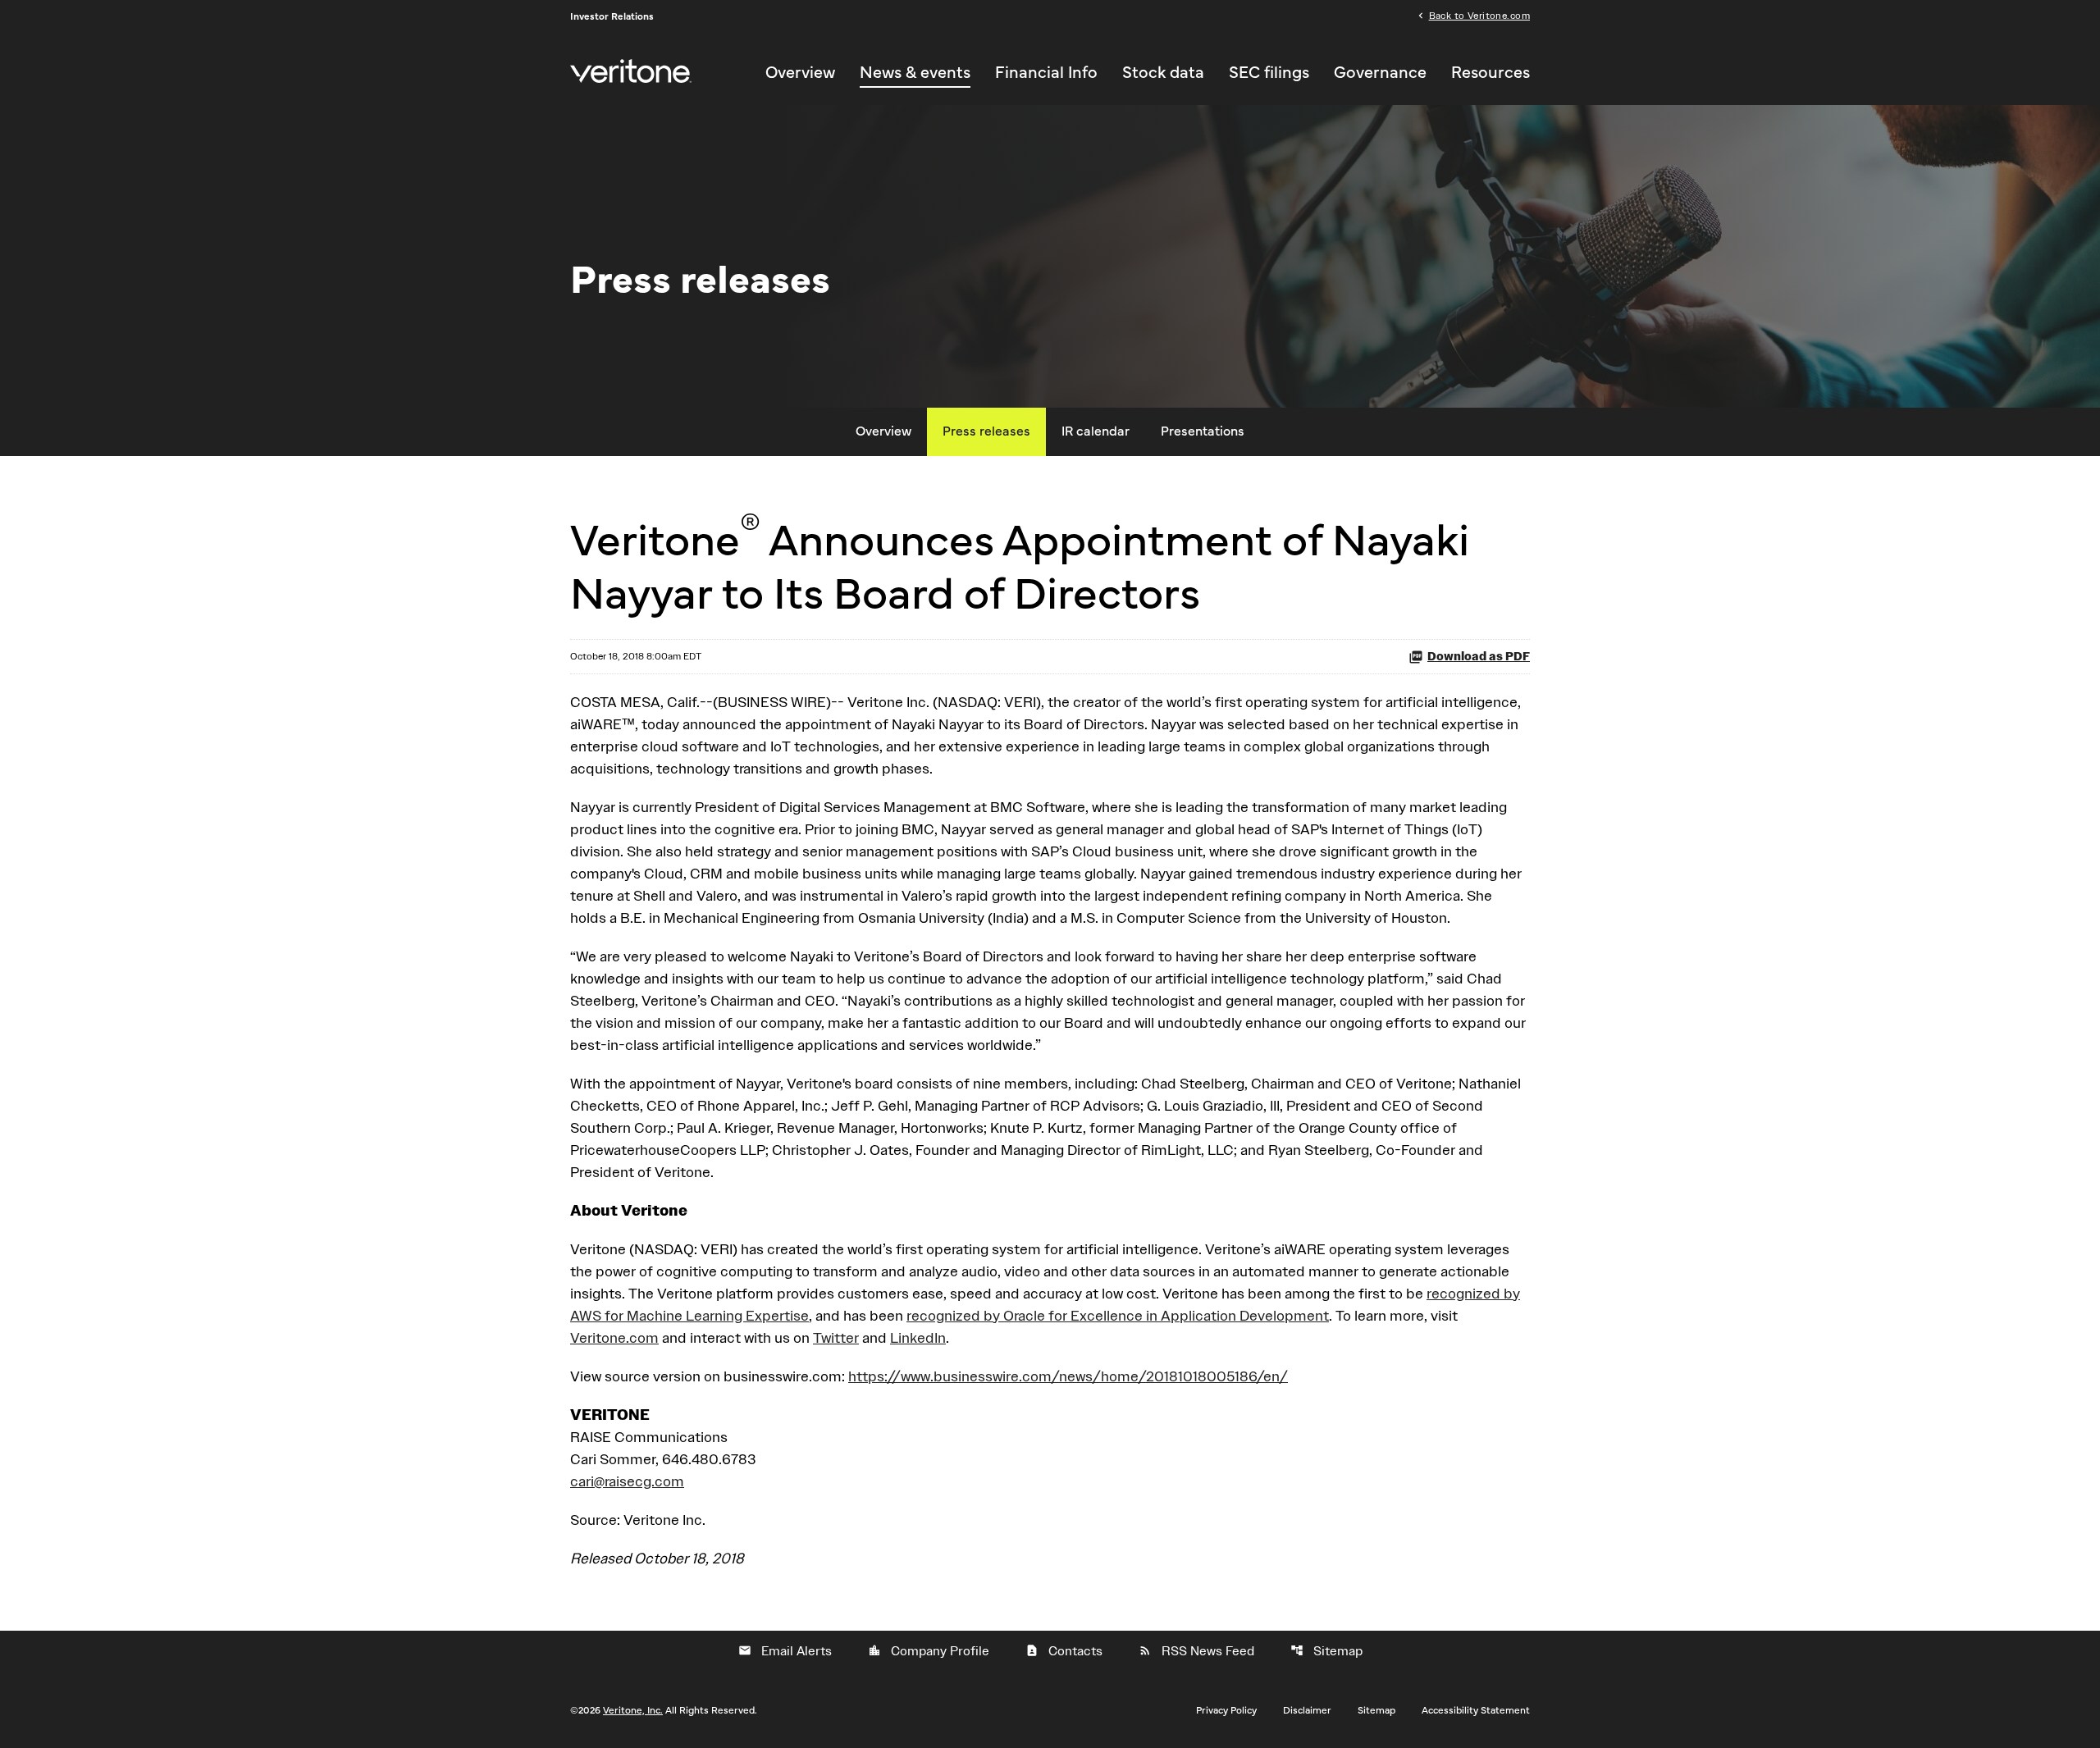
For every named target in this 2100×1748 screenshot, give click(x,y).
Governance (1380, 73)
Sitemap (1326, 1651)
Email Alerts (785, 1651)
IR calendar (1096, 431)
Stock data (1163, 73)
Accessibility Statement (1476, 1710)
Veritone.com (614, 1337)
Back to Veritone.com (1479, 15)
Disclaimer (1307, 1710)
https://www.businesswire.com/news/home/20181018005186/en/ (1068, 1376)
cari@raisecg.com (627, 1481)
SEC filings (1269, 73)
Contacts (1064, 1651)
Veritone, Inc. (633, 1710)
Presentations (1203, 431)
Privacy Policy (1226, 1710)
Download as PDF (1479, 657)
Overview (800, 73)
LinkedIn (918, 1337)
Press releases (986, 431)
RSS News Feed (1196, 1651)
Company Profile (929, 1651)
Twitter (836, 1337)
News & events (915, 73)
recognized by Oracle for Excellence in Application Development (1118, 1315)
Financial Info (1046, 73)
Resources (1491, 73)
